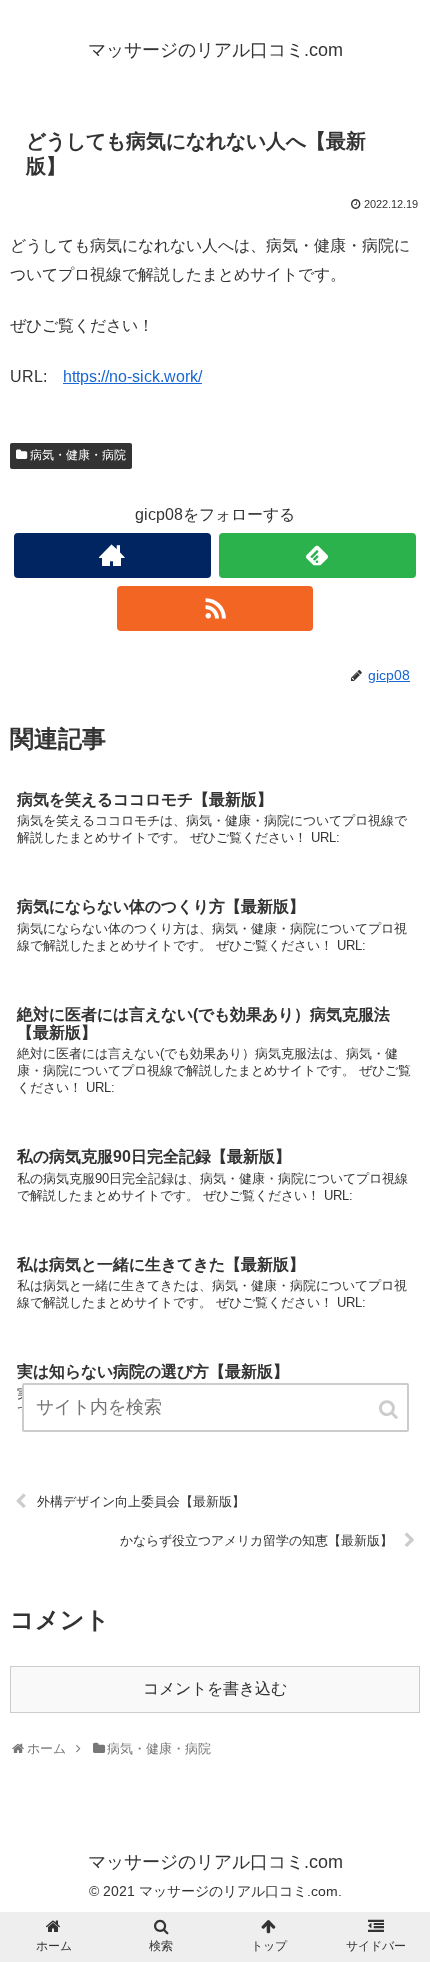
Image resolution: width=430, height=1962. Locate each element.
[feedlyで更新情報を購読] (317, 555)
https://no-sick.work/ (132, 376)
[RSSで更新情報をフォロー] (215, 608)
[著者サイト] (112, 555)
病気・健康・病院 (78, 455)
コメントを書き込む (215, 1688)
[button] (390, 1409)
